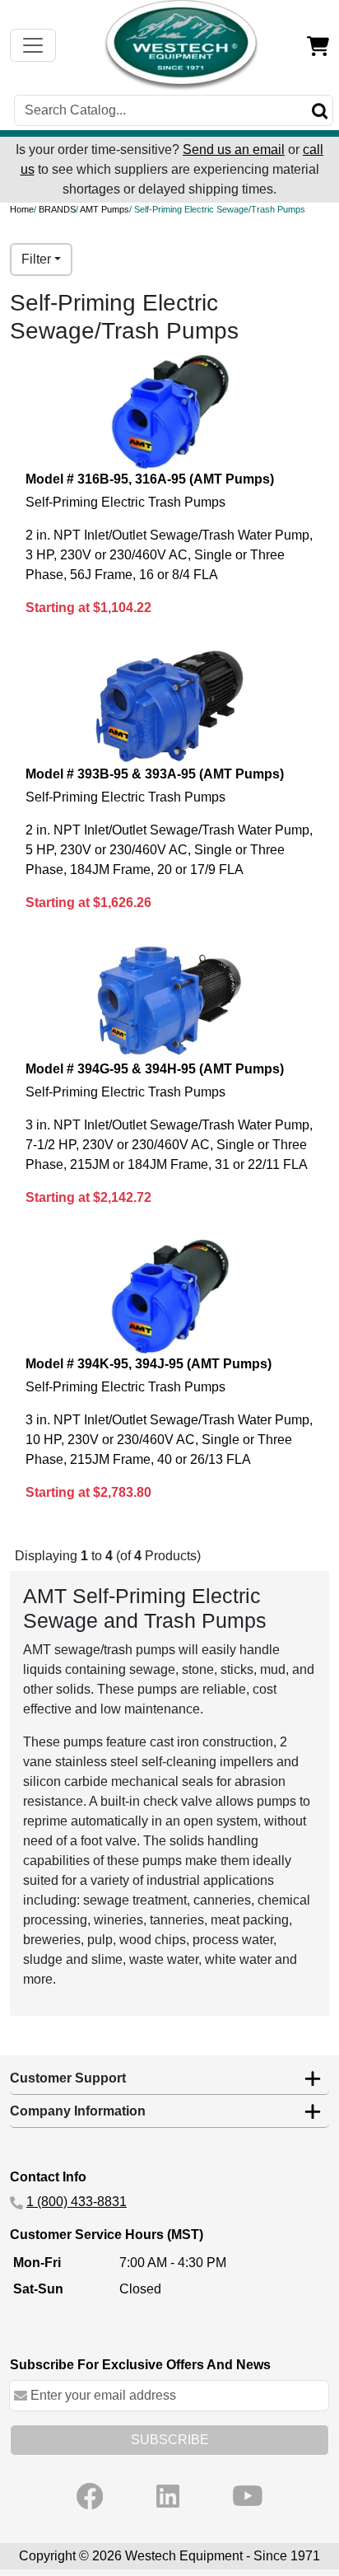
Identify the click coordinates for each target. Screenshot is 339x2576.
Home (22, 209)
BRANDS (57, 209)
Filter (36, 259)
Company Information (78, 2111)
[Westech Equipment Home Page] (182, 45)
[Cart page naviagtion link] (318, 45)
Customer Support (68, 2078)
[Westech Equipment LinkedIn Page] (168, 2496)
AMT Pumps (104, 209)
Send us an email (234, 150)
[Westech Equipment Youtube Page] (248, 2496)
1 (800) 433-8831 (77, 2202)
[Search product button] (320, 110)
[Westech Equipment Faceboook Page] (90, 2496)
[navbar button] (33, 45)
